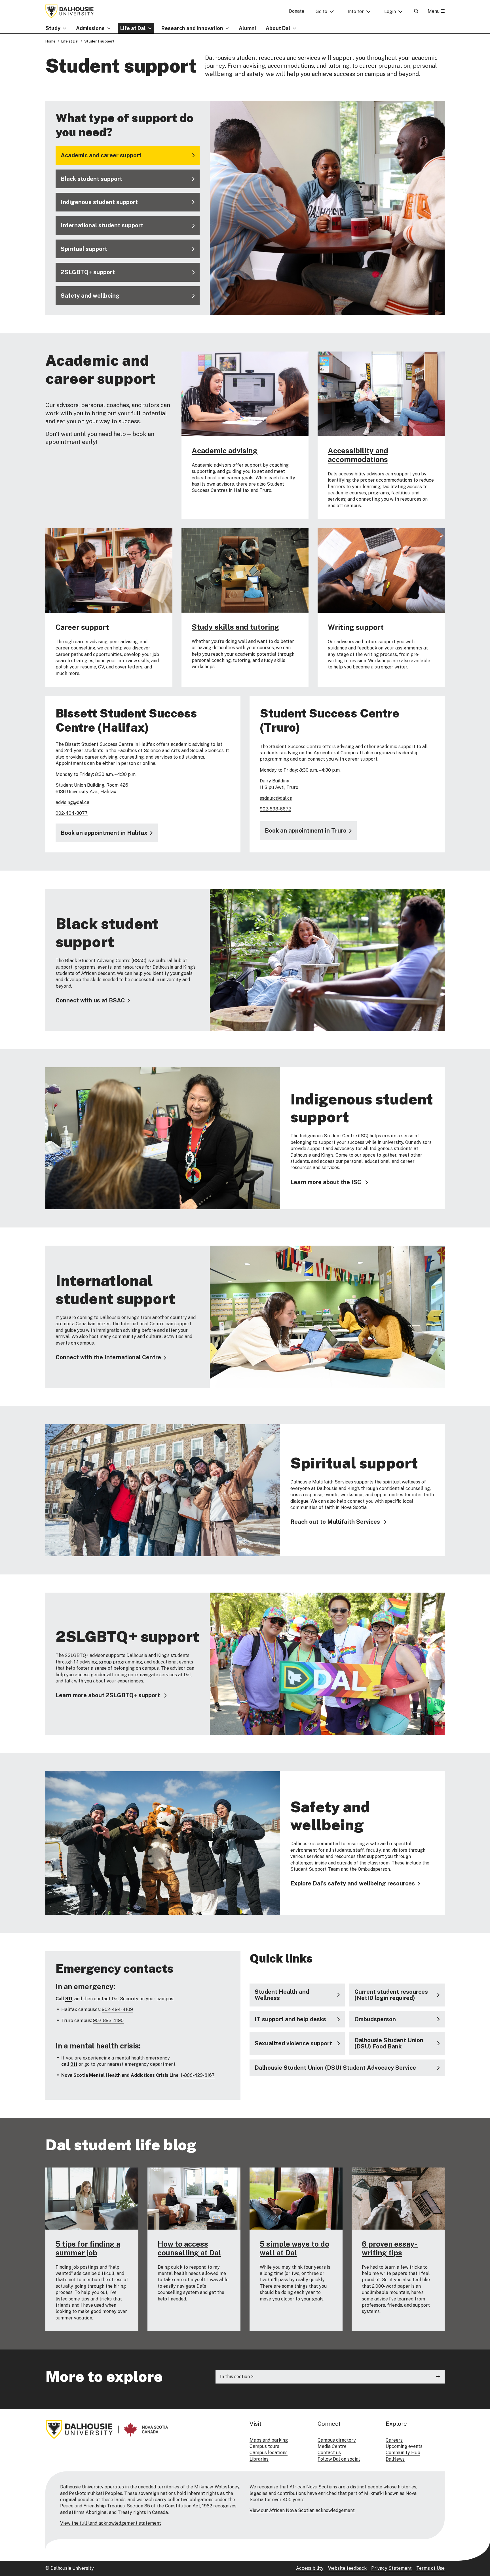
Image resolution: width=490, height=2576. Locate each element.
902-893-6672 (275, 809)
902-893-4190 (108, 2021)
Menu (434, 11)
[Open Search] (416, 11)
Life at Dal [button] (133, 28)
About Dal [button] (278, 28)
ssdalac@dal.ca (276, 798)
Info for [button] (356, 11)
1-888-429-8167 (198, 2075)
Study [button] (53, 28)
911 (69, 1999)
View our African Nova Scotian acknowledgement (302, 2510)
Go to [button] (321, 11)
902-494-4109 (117, 2009)
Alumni (247, 28)
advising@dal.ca (72, 802)
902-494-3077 (72, 813)
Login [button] (390, 11)
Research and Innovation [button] (192, 28)
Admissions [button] (90, 28)
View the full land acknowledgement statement (111, 2523)
